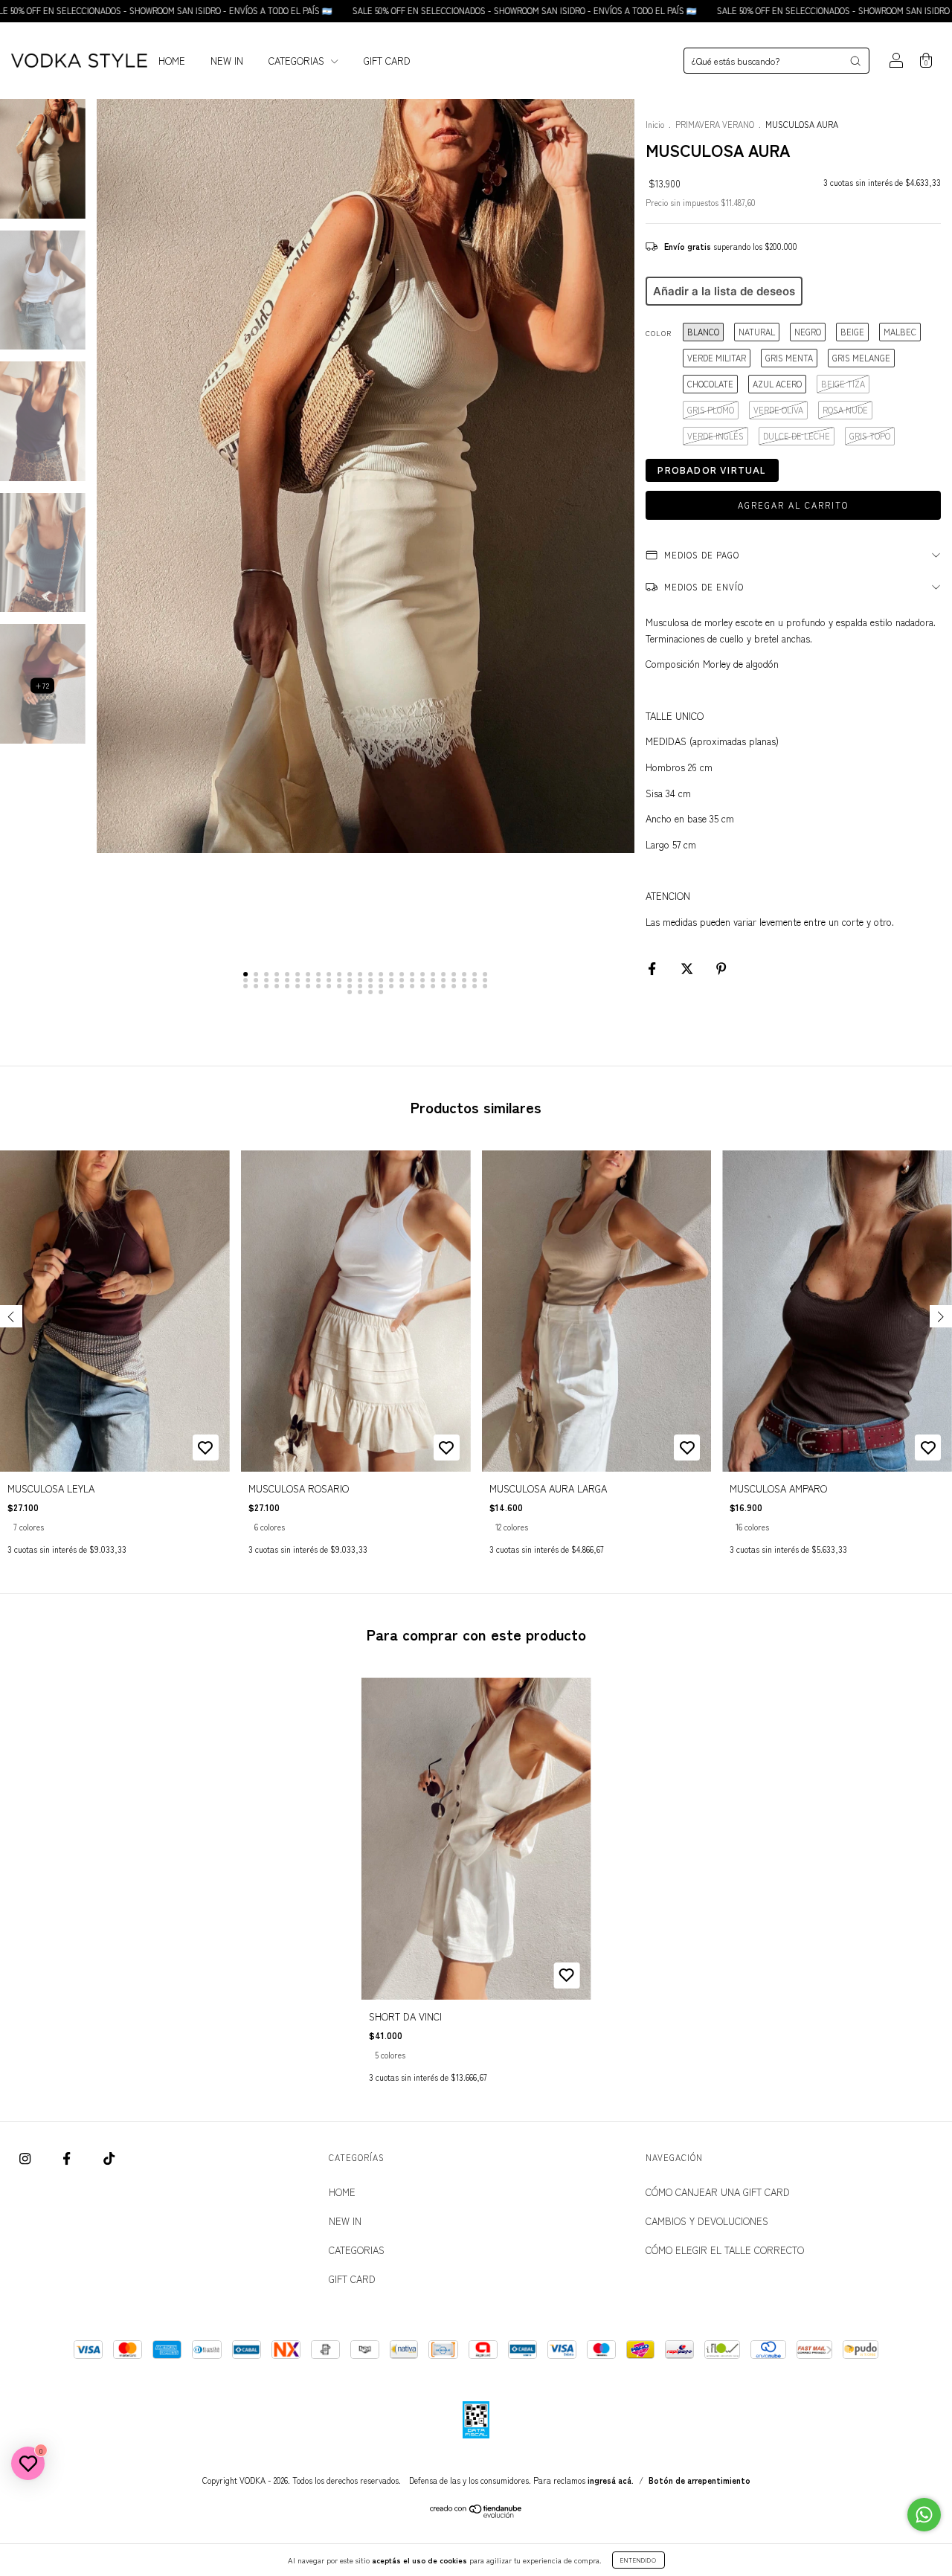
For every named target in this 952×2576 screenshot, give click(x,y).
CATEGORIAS (298, 61)
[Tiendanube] (476, 2514)
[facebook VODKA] (68, 2158)
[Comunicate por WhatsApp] (924, 2515)
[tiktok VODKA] (109, 2158)
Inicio (655, 124)
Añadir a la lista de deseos (724, 291)
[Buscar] (855, 61)
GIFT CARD (387, 61)
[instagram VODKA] (26, 2158)
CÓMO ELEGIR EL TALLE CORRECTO (725, 2250)
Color (659, 334)
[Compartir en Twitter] (688, 968)
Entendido (639, 2560)
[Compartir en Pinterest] (721, 968)
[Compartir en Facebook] (653, 968)
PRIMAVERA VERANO (716, 124)
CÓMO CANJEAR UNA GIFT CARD (718, 2192)
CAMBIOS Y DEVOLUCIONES (707, 2221)
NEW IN (227, 61)
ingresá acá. (611, 2480)
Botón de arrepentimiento (699, 2480)
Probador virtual (712, 470)
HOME (172, 61)
